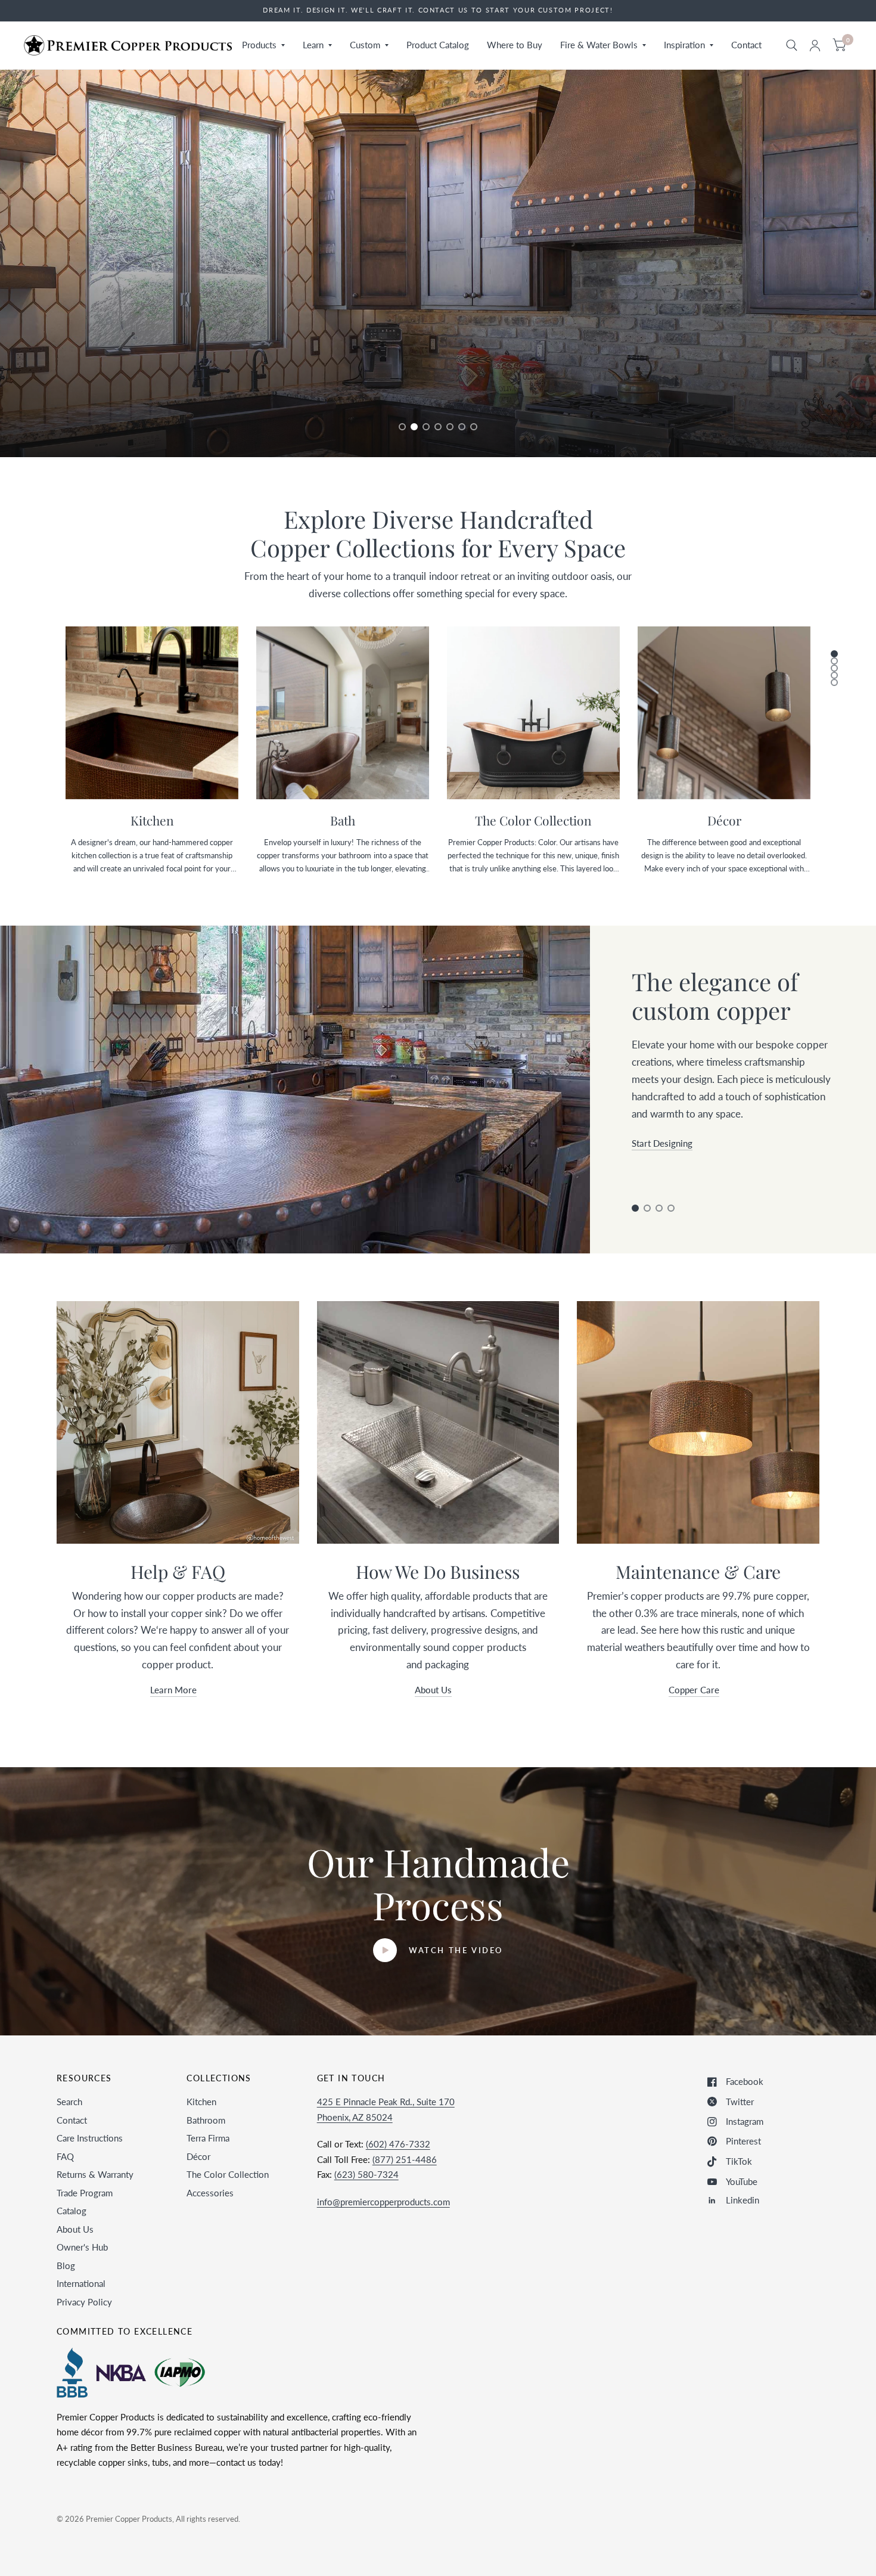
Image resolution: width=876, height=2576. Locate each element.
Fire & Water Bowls (599, 45)
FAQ (65, 2156)
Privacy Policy (84, 2302)
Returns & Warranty (95, 2174)
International (81, 2283)
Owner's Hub (82, 2247)
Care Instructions (90, 2138)
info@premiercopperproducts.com (383, 2202)
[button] (85, 403)
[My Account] (815, 45)
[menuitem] (263, 45)
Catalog (72, 2211)
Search (69, 2102)
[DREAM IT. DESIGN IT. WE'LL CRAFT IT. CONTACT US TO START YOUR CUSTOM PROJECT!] (438, 10)
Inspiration (684, 45)
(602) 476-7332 (398, 2144)
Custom (365, 45)
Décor (198, 2156)
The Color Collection (228, 2174)
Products (259, 45)
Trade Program (85, 2193)
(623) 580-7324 (366, 2174)
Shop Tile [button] (650, 1184)
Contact (746, 45)
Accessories (210, 2193)
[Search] (792, 45)
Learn (313, 45)
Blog (66, 2265)
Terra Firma (208, 2138)
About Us (75, 2229)
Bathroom (206, 2120)
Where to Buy (515, 45)
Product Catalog (438, 45)
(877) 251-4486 (405, 2159)
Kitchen (201, 2102)
